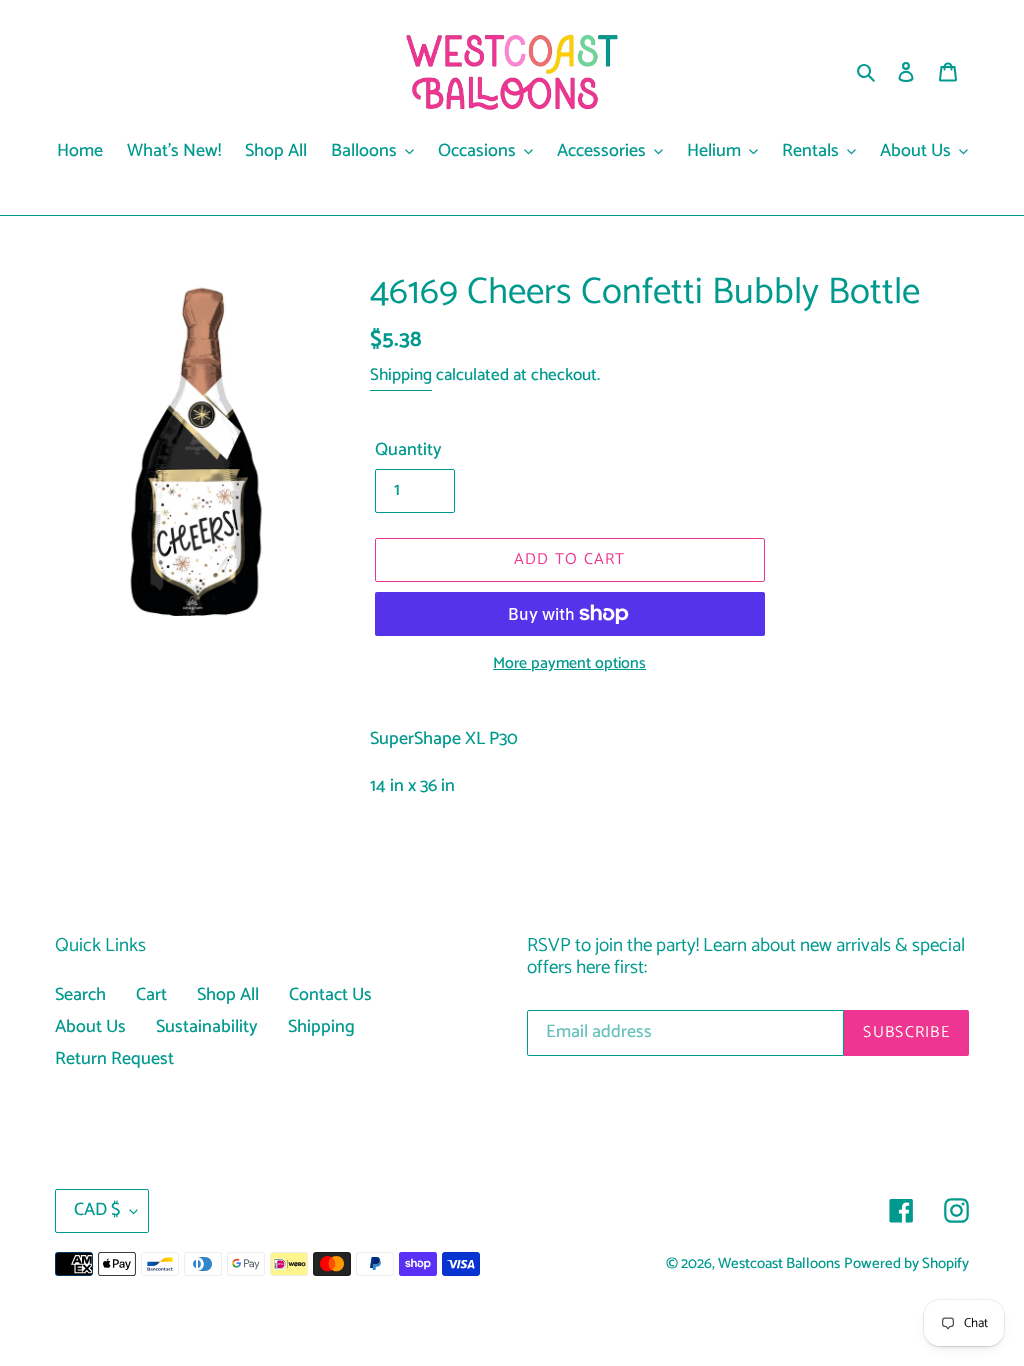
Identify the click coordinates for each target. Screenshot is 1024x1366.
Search (80, 995)
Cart (151, 995)
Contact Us (330, 995)
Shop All (228, 995)
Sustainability (207, 1027)
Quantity (408, 450)
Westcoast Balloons (779, 1264)
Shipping (401, 375)
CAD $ (97, 1210)
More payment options (569, 664)
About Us (90, 1027)
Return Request (114, 1059)
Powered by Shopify (906, 1264)
